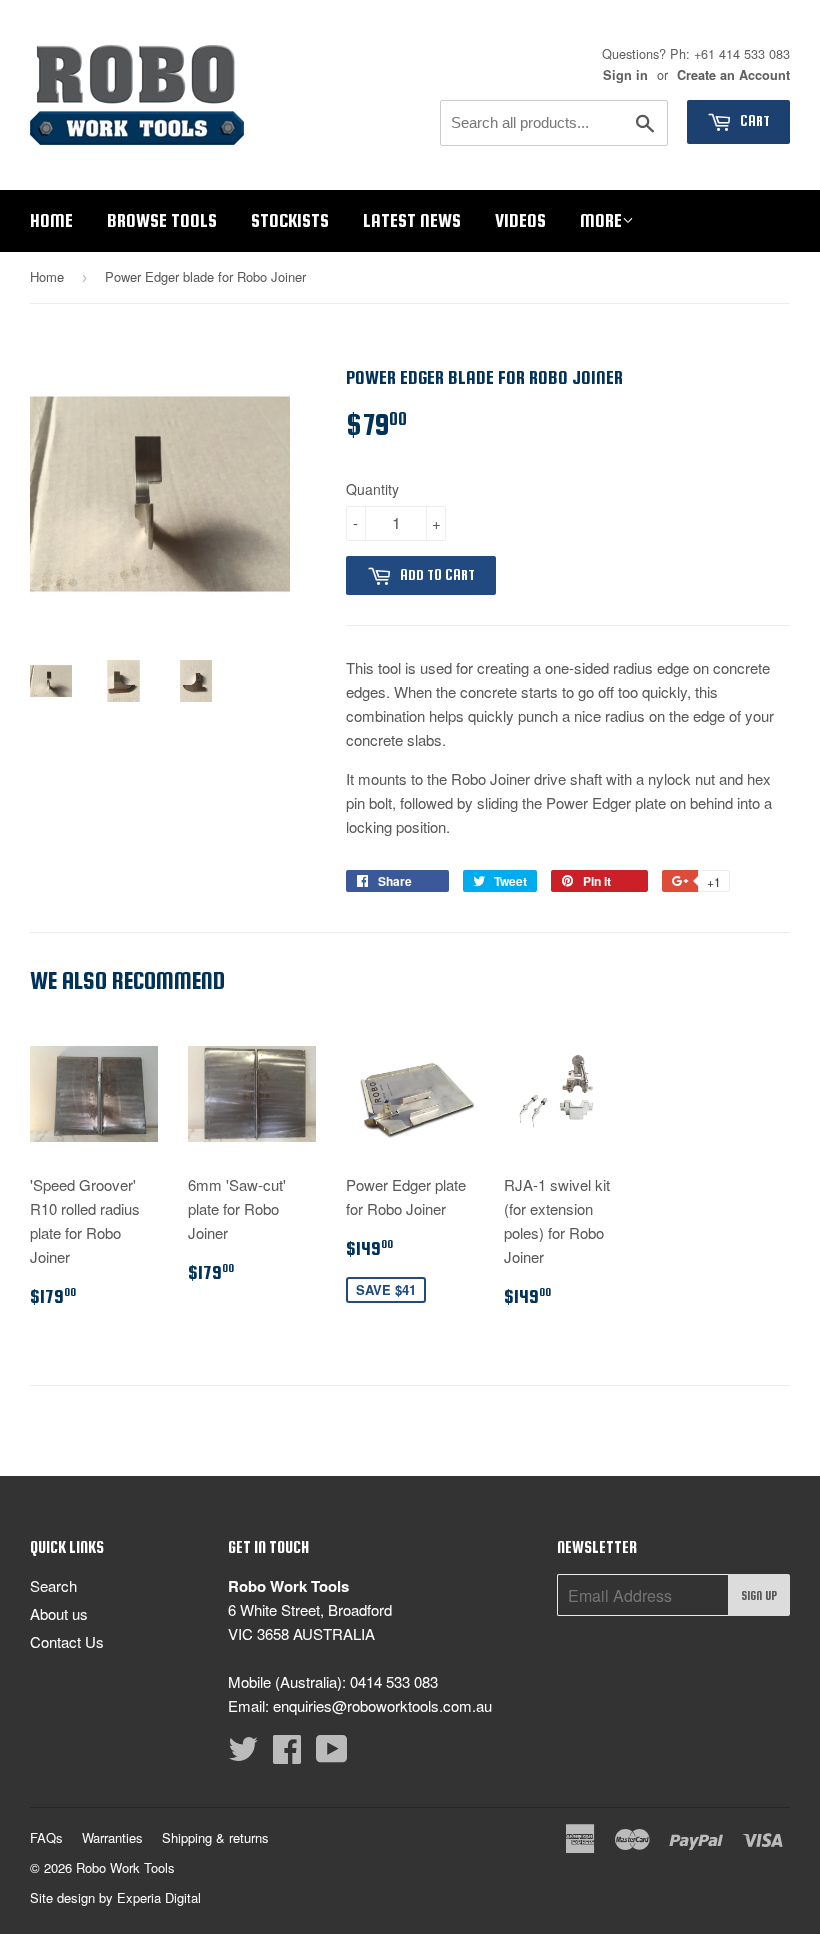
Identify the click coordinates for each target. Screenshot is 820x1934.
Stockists (290, 220)
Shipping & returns (215, 1837)
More (601, 220)
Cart (753, 121)
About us (59, 1613)
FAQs (46, 1837)
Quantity (372, 489)
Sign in (625, 75)
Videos (520, 220)
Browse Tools (162, 220)
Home (51, 220)
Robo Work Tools (125, 1867)
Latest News (412, 220)
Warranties (112, 1837)
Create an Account (733, 75)
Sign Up (759, 1596)
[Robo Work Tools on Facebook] (287, 1754)
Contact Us (67, 1641)
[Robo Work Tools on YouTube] (332, 1754)
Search (53, 1585)
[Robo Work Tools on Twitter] (243, 1754)
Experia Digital (159, 1897)
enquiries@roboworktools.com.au (382, 1705)
